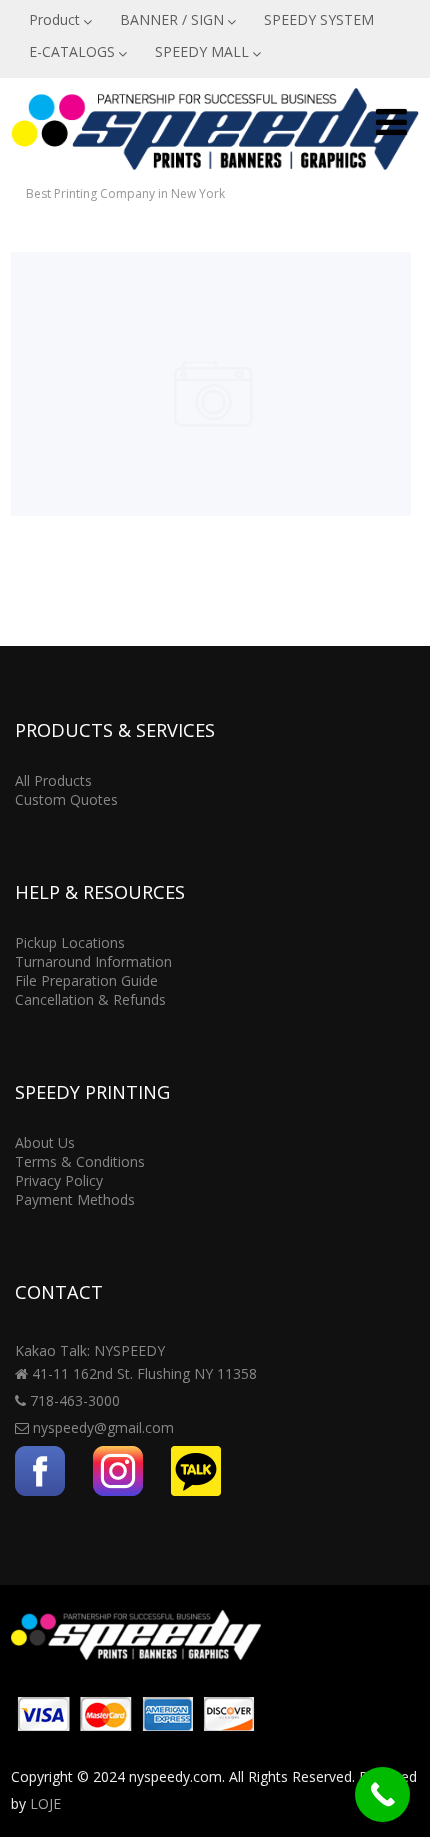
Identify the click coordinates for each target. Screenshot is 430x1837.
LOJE (45, 1803)
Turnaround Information (93, 961)
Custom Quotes (66, 799)
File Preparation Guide (86, 980)
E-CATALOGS (72, 51)
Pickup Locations (70, 942)
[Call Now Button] (382, 1794)
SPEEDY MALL (202, 51)
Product (54, 19)
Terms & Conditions (80, 1161)
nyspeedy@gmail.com (103, 1427)
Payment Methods (75, 1199)
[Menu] (391, 121)
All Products (53, 780)
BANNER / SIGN (172, 19)
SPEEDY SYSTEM (319, 19)
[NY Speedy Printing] (215, 174)
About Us (45, 1142)
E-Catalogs (211, 325)
